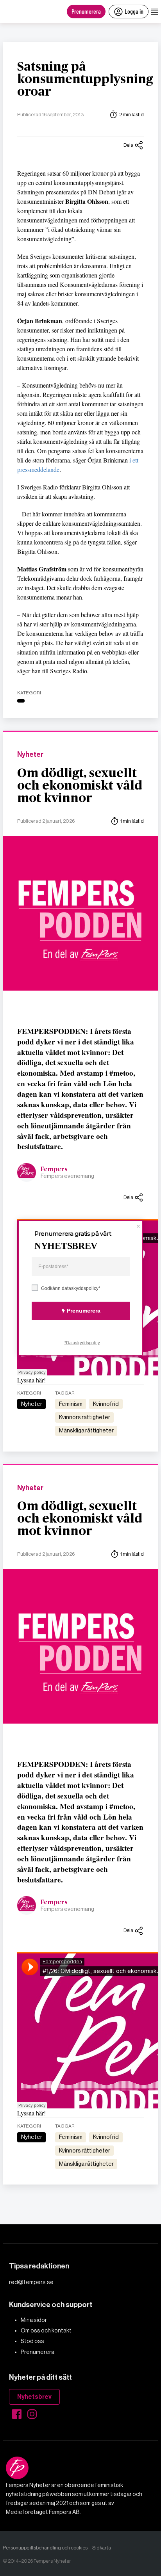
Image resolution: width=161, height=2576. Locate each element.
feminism (71, 1404)
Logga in (134, 11)
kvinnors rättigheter (85, 1417)
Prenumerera (86, 11)
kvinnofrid (106, 1404)
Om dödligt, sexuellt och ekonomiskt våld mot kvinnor (80, 786)
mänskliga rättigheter (86, 1430)
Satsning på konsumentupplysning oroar (85, 79)
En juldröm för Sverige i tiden (61, 2246)
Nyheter (30, 755)
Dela (128, 145)
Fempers (54, 1169)
